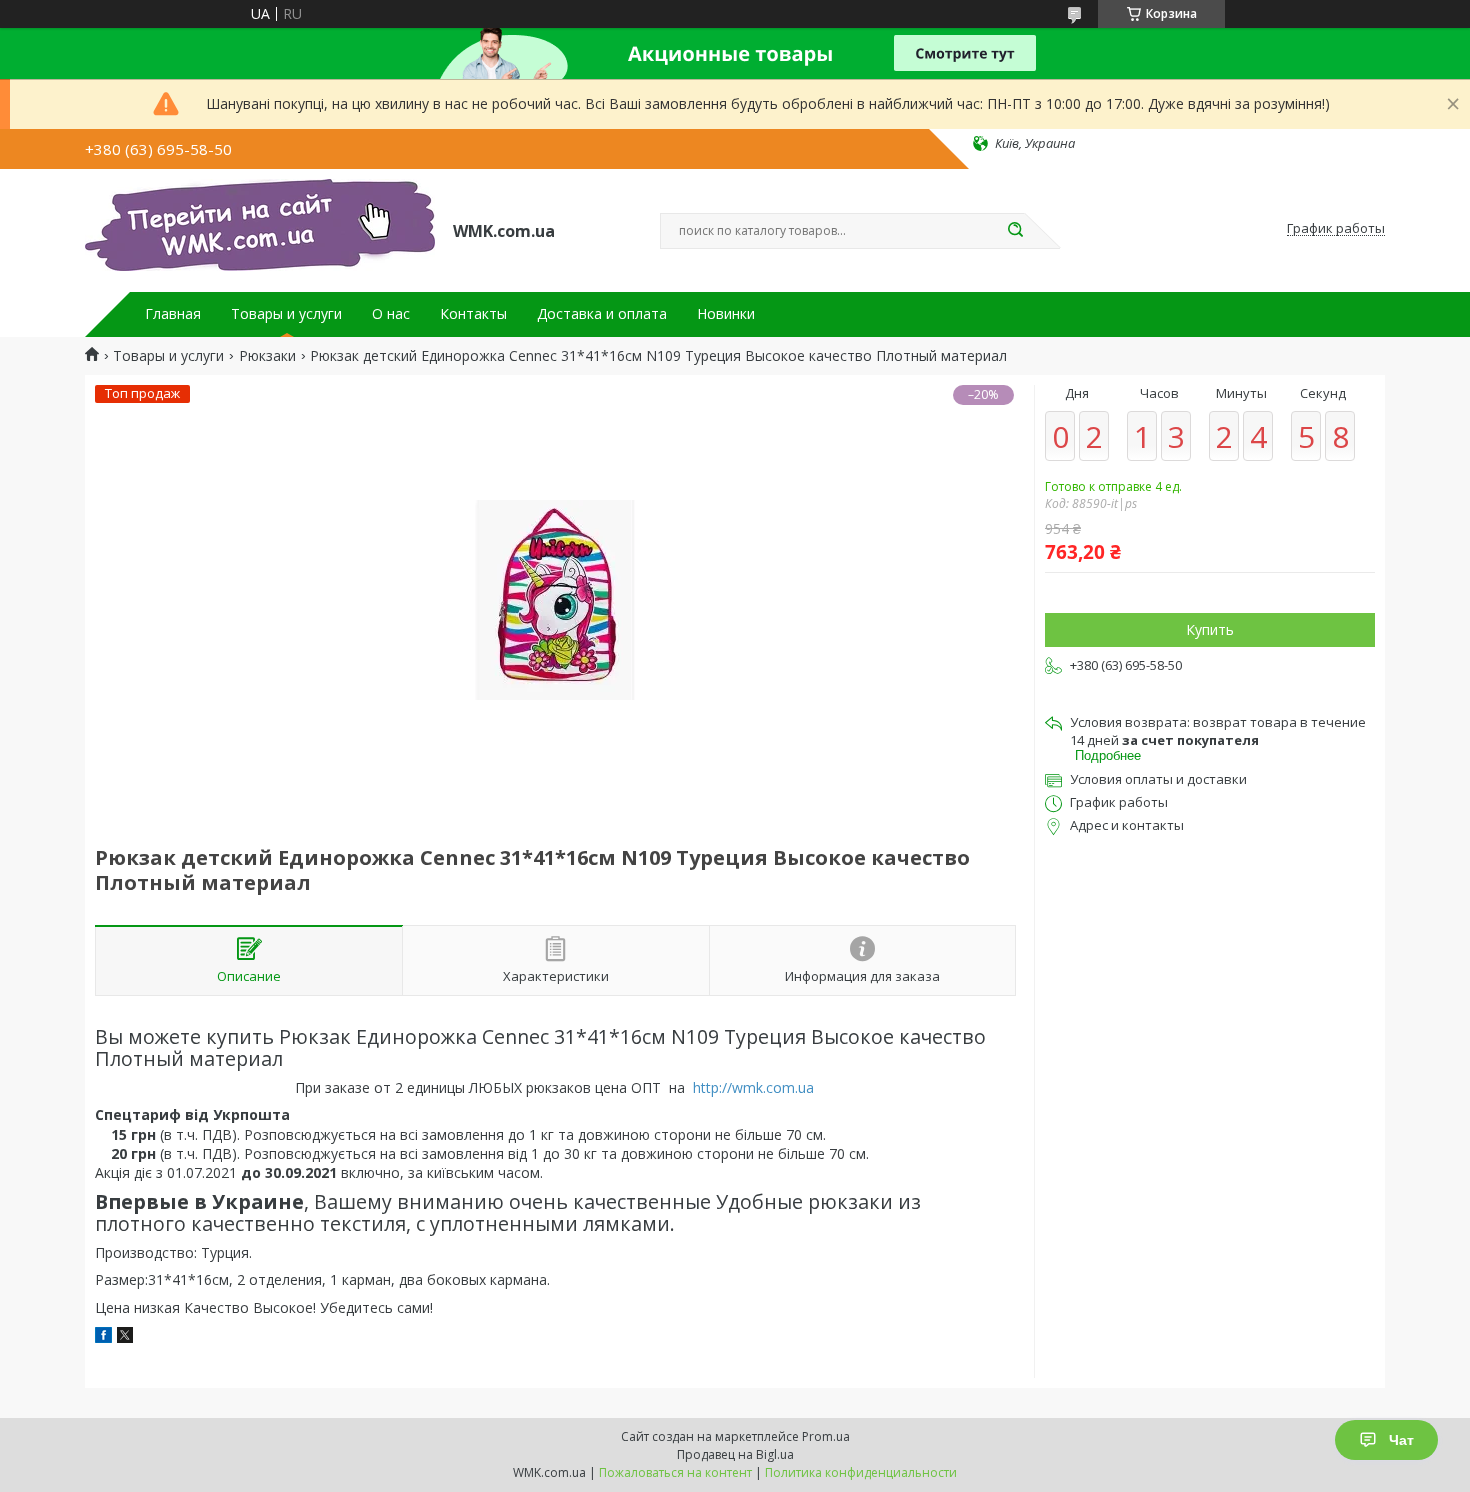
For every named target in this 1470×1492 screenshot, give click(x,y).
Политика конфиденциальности (861, 1472)
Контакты (473, 314)
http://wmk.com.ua (753, 1087)
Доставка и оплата (602, 314)
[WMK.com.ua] (260, 229)
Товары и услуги (286, 314)
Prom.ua (826, 1436)
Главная (173, 314)
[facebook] (103, 1337)
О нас (391, 314)
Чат (1401, 1440)
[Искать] (1015, 231)
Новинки (726, 314)
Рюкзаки (267, 356)
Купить (1210, 629)
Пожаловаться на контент (675, 1472)
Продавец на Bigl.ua (735, 1454)
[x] (125, 1337)
